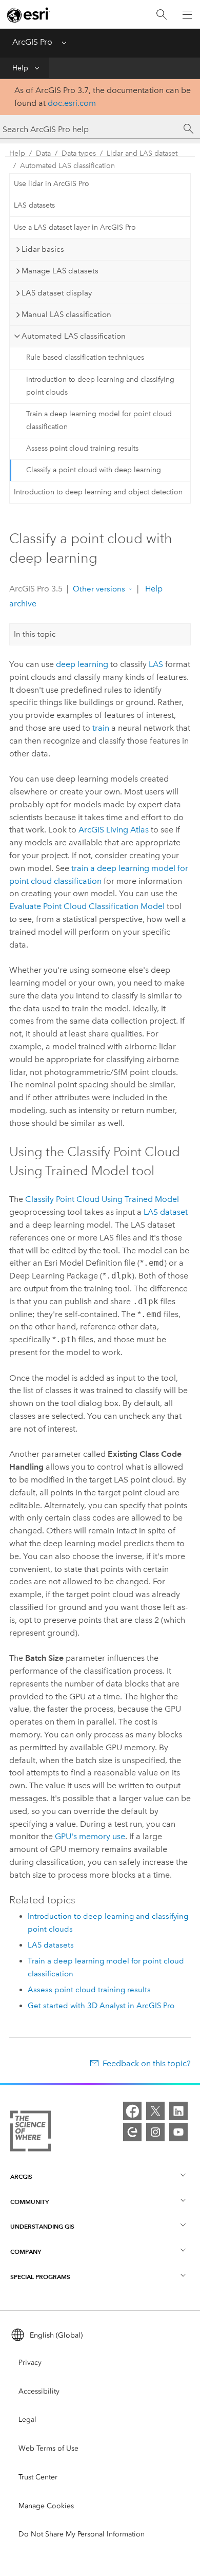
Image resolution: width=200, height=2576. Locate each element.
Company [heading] (26, 2251)
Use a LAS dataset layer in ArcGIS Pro (75, 227)
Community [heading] (29, 2202)
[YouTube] (178, 2132)
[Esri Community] (132, 2132)
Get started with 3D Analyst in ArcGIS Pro (101, 2006)
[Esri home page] (29, 15)
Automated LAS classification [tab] (74, 336)
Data (43, 153)
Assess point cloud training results (82, 448)
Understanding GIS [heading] (42, 2226)
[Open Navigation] (187, 14)
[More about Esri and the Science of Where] (31, 2133)
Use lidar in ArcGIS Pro (52, 184)
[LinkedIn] (178, 2111)
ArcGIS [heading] (21, 2176)
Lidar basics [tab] (43, 249)
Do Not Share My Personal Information (82, 2534)
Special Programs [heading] (40, 2277)
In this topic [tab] (35, 634)
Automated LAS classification (67, 166)
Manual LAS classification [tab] (66, 314)
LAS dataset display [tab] (57, 293)
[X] (155, 2111)
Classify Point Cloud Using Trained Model (102, 1199)
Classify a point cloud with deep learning (94, 470)
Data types (79, 153)
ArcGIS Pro (32, 42)
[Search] (162, 15)
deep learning (82, 664)
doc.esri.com (72, 103)
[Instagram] (155, 2132)
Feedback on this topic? (147, 2063)
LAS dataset (166, 1212)
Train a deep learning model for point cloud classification (99, 420)
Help (20, 68)
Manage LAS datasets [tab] (60, 271)
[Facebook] (132, 2111)
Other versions (99, 589)
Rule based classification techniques (85, 357)
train (101, 728)
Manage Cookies (46, 2506)
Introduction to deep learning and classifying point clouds (100, 386)
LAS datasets (34, 205)
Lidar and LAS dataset (142, 153)
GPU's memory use (90, 1836)
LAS (156, 664)
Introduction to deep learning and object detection (98, 492)
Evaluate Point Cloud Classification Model (87, 906)
